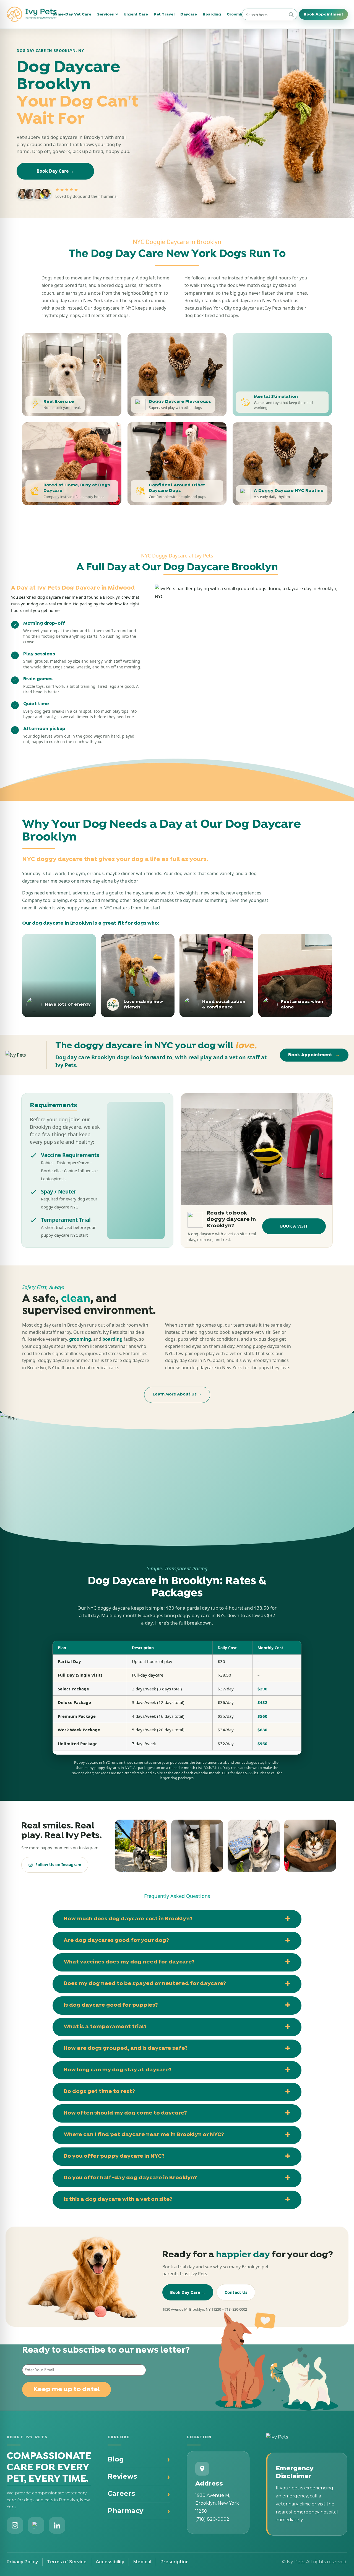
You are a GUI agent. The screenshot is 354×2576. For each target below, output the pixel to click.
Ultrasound (198, 69)
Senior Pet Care (279, 59)
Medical (142, 2562)
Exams (41, 49)
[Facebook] (36, 2525)
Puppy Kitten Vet (280, 49)
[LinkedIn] (57, 2525)
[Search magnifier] (291, 15)
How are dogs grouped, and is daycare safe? (126, 2048)
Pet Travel (164, 14)
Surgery (119, 59)
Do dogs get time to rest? (99, 2092)
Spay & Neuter (125, 69)
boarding (112, 1339)
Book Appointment (323, 14)
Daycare (189, 14)
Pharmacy (125, 2511)
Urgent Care (136, 14)
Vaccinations (48, 59)
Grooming (236, 14)
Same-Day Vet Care (72, 14)
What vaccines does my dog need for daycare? (129, 1962)
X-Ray (192, 49)
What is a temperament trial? (105, 2027)
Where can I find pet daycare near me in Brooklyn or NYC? (144, 2135)
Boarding (212, 14)
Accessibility (110, 2562)
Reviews (122, 2476)
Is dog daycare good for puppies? (111, 2005)
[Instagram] (15, 2525)
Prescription (175, 2562)
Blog (116, 2459)
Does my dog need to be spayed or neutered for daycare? (145, 1984)
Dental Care (123, 49)
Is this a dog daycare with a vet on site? (118, 2199)
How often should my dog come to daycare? (125, 2113)
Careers (121, 2493)
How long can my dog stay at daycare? (118, 2070)
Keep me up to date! (67, 2390)
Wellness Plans (50, 69)
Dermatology (124, 78)
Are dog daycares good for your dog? (116, 1941)
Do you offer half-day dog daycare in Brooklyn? (130, 2178)
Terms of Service (67, 2562)
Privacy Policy (22, 2562)
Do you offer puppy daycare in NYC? (114, 2156)
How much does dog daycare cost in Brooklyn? (128, 1919)
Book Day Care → (55, 171)
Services (106, 14)
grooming (80, 1339)
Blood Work (199, 59)
